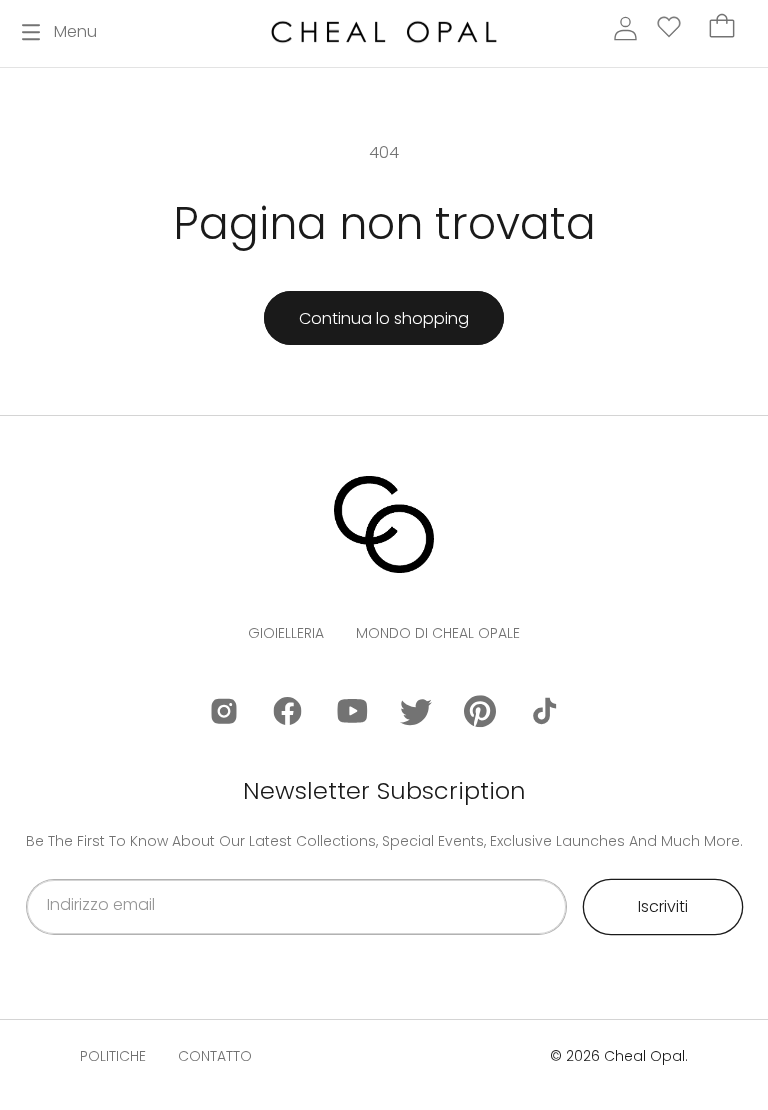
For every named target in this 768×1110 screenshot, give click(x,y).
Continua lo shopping (384, 318)
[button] (59, 32)
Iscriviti (663, 906)
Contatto (215, 1056)
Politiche (113, 1056)
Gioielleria (286, 633)
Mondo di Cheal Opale (438, 633)
